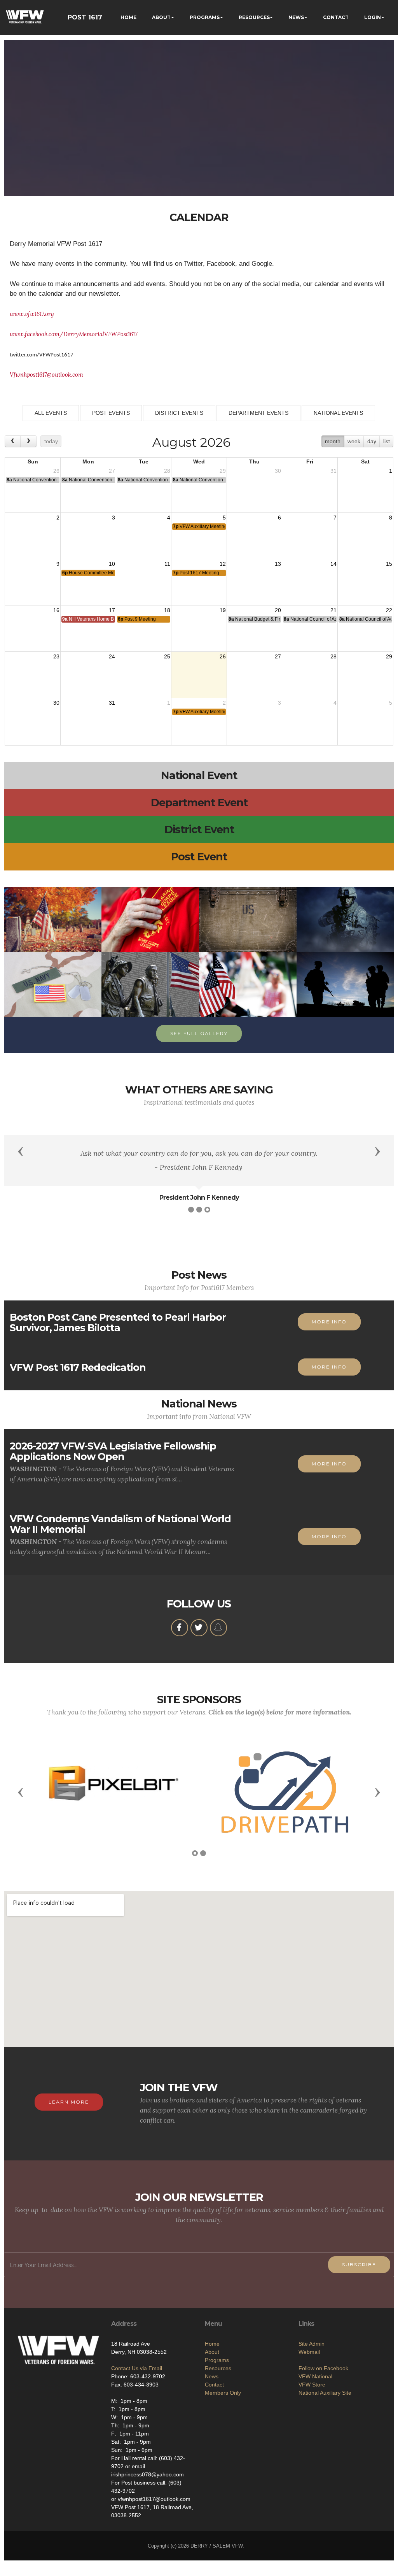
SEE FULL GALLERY (199, 1033)
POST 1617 (85, 17)
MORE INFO (329, 1322)
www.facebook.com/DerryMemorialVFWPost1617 (74, 334)
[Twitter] (199, 1628)
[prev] (13, 441)
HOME (128, 17)
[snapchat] (218, 1628)
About (212, 2352)
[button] (21, 1151)
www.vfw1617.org (32, 314)
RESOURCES (254, 17)
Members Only (223, 2393)
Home (212, 2344)
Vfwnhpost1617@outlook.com (46, 375)
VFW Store (312, 2385)
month (333, 441)
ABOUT (161, 17)
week (354, 441)
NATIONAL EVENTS (338, 413)
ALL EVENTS (51, 413)
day (372, 441)
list (387, 441)
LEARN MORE (69, 2102)
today (51, 441)
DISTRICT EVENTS (179, 413)
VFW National (315, 2376)
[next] (28, 441)
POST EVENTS (111, 413)
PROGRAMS (205, 17)
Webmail (309, 2352)
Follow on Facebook (323, 2368)
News (212, 2376)
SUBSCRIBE (359, 2265)
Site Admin (312, 2344)
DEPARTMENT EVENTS (258, 413)
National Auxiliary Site (325, 2393)
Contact (214, 2385)
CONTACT (336, 17)
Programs (217, 2360)
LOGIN (373, 17)
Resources (218, 2368)
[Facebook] (180, 1628)
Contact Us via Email (137, 2368)
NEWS (296, 17)
